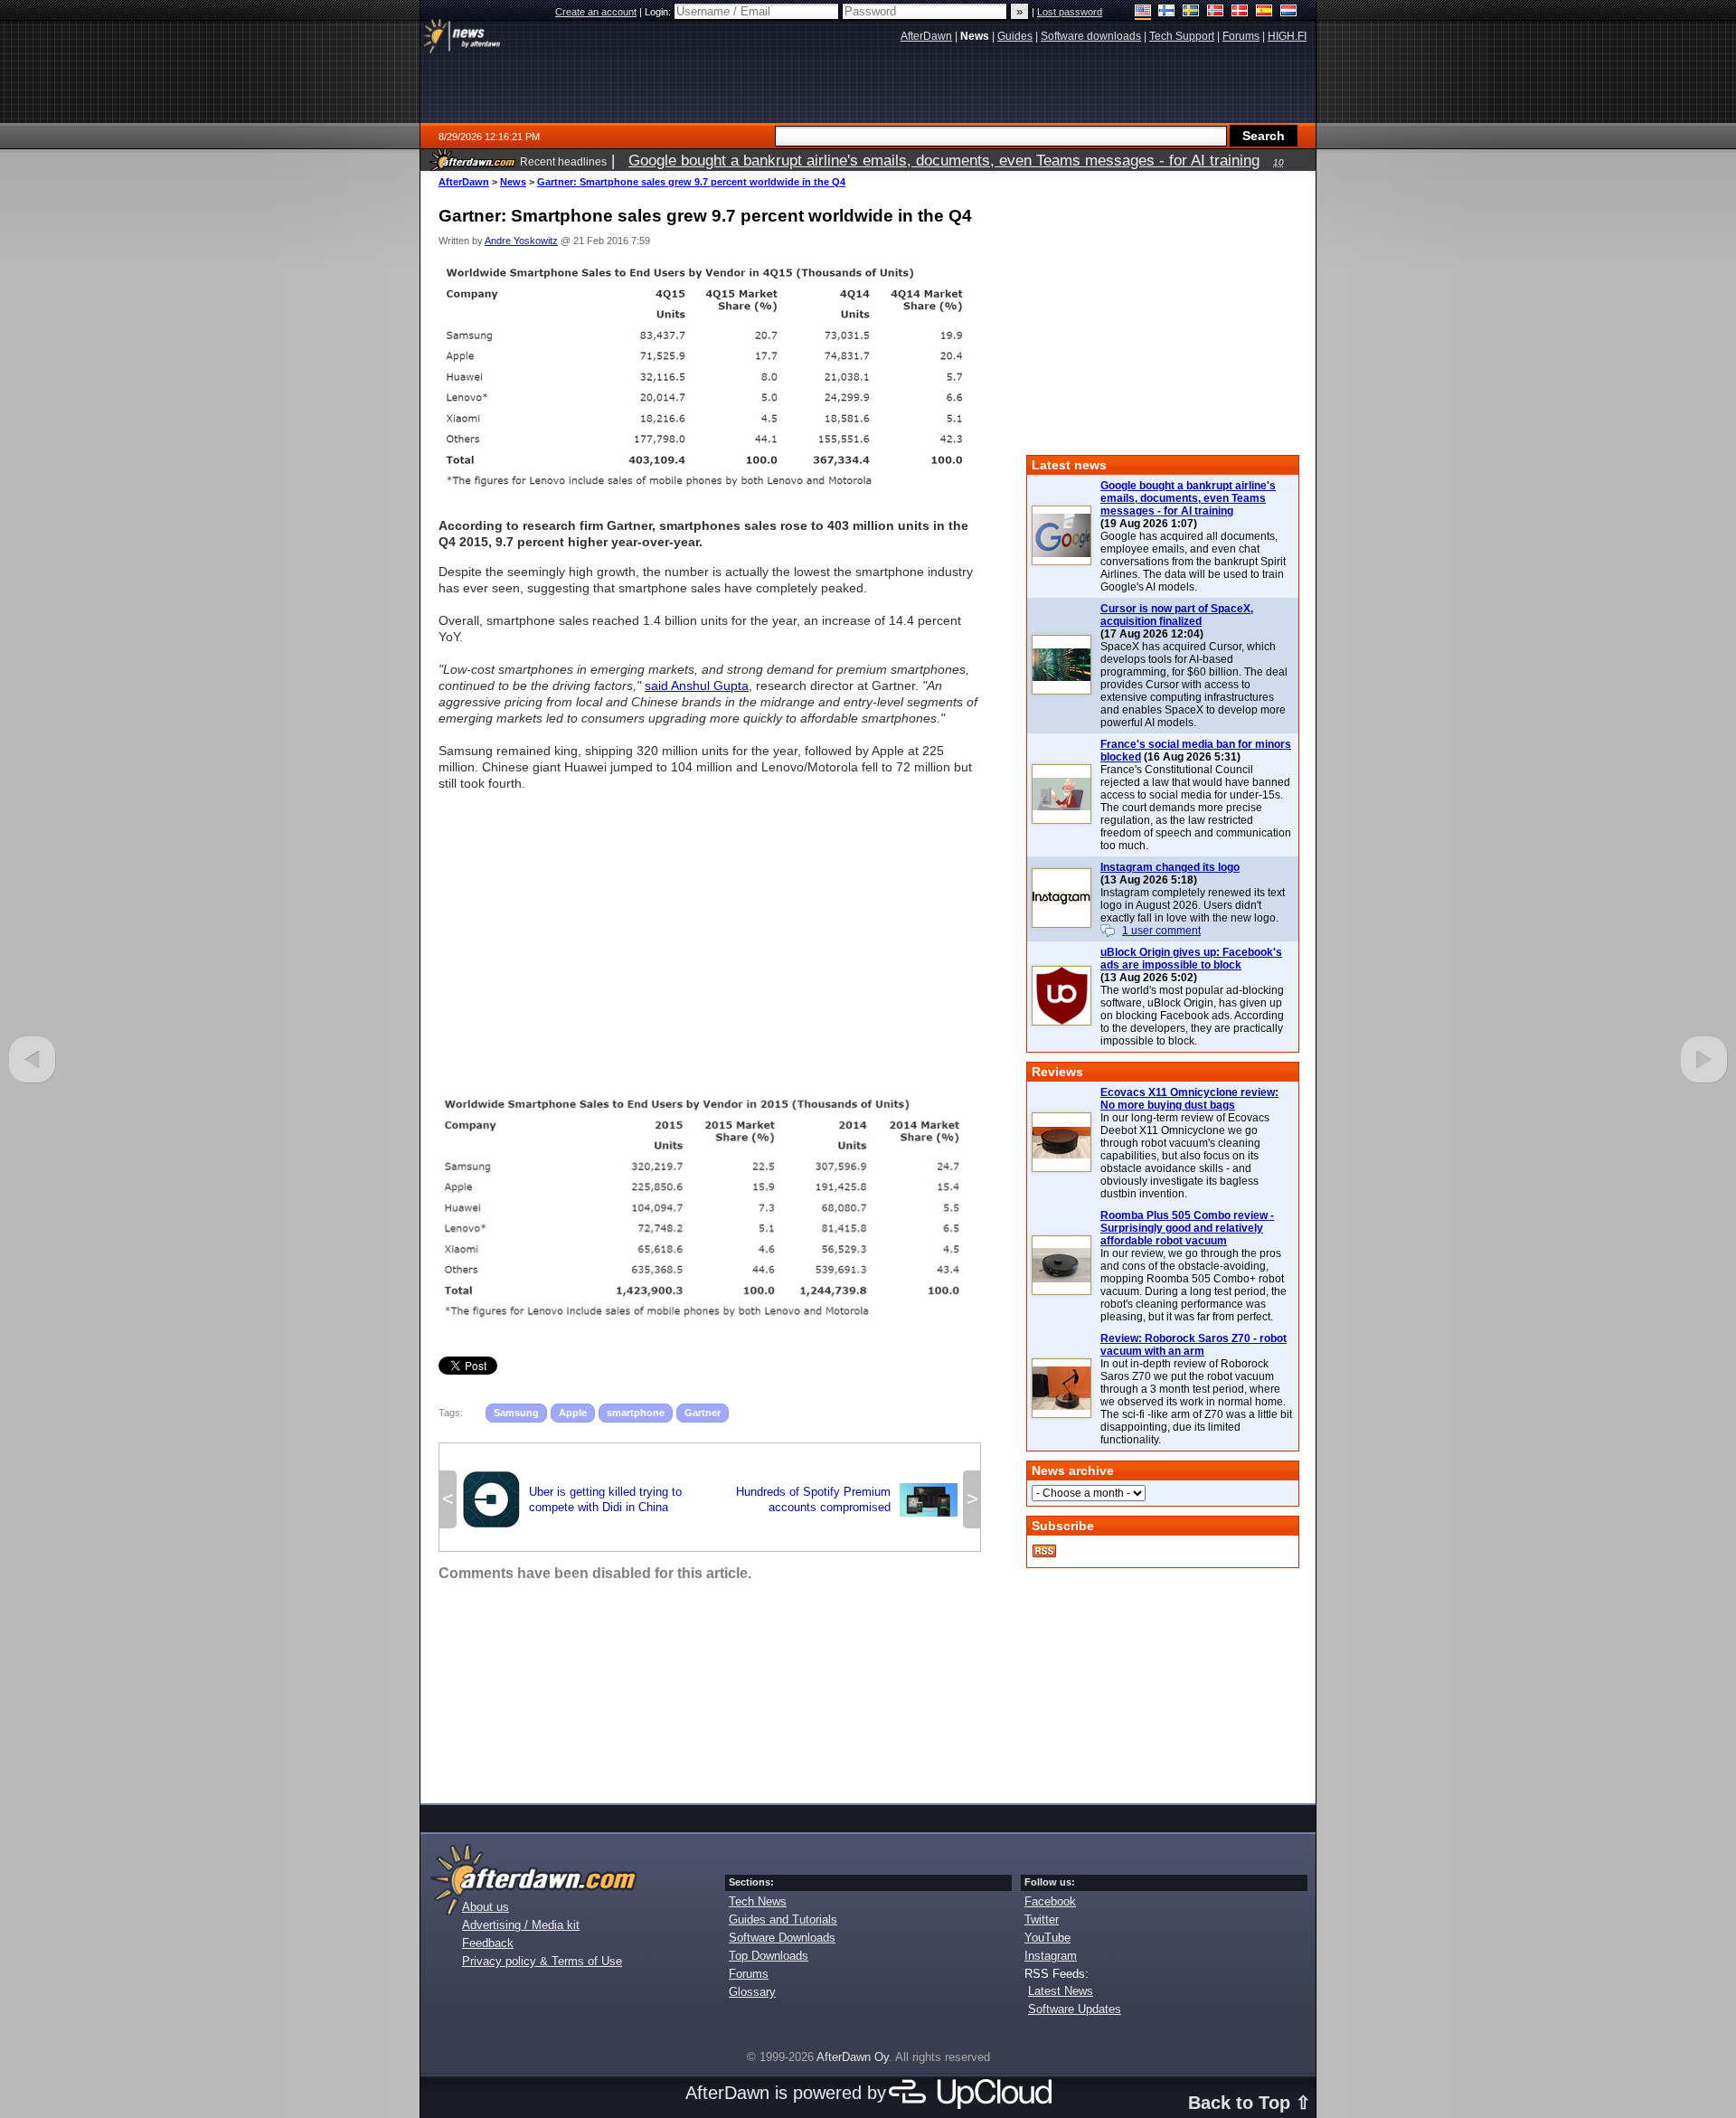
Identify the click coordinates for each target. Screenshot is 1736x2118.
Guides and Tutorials (783, 1919)
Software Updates (1075, 2009)
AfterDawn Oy (853, 2057)
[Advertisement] (710, 934)
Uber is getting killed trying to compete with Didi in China (572, 1499)
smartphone (636, 1413)
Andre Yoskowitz (521, 241)
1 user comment (1161, 931)
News (513, 182)
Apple (573, 1413)
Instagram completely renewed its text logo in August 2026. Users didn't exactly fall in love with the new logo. (1193, 905)
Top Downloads (769, 1956)
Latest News (1061, 1991)
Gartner (703, 1413)
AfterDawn (464, 182)
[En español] (1264, 12)
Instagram (1051, 1956)
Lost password (1070, 12)
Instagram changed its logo (1170, 867)
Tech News (758, 1901)
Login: (659, 12)
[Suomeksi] (1167, 12)
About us (486, 1907)
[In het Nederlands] (1289, 12)
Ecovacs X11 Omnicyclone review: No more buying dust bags (1189, 1099)
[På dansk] (1240, 12)
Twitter (1042, 1919)
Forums (749, 1974)
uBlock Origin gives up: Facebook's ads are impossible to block (1191, 959)
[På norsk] (1216, 12)
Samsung (516, 1413)
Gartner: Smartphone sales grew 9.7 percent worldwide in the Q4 (691, 182)
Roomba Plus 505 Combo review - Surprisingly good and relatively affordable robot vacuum (1187, 1228)
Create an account (596, 12)
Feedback (488, 1943)
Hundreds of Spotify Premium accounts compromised (847, 1499)
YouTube (1047, 1938)
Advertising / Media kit (521, 1925)
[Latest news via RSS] (1044, 1551)
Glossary (752, 1992)
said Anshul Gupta (697, 686)
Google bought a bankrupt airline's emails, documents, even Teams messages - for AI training (1188, 498)
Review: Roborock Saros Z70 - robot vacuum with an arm (1193, 1345)
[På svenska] (1191, 12)
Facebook (1050, 1901)
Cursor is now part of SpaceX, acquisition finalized (1177, 615)
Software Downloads (782, 1938)
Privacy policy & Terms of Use (542, 1961)
